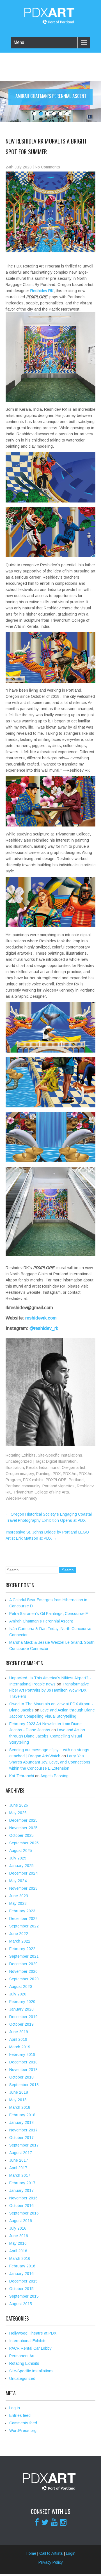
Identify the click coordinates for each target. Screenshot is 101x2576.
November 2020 (23, 1971)
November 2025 (23, 1828)
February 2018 (22, 2115)
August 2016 (21, 2221)
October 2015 (21, 2289)
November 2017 (23, 2130)
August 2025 (21, 1851)
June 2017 (19, 2160)
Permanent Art (22, 2356)
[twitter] (45, 2522)
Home (31, 2553)
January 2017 (21, 2190)
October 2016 (21, 2206)
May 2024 (18, 1881)
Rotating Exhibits (21, 1455)
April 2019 (18, 2039)
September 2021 (24, 1956)
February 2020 (22, 2002)
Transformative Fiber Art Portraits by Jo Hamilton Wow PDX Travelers (49, 1690)
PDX (57, 1474)
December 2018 (23, 2062)
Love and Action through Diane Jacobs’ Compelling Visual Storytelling (47, 1736)
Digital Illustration (61, 1461)
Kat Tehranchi (22, 1776)
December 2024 (23, 1873)
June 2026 (19, 1805)
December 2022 (23, 1919)
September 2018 (24, 2085)
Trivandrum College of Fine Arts (41, 1492)
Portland (76, 1480)
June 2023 (19, 1896)
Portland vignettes (58, 1486)
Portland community (23, 1486)
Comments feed (23, 2423)
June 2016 (19, 2236)
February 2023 (22, 1911)
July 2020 (18, 1994)
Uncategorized (19, 1461)
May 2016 (18, 2243)
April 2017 (18, 2168)
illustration (15, 1467)
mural (55, 1467)
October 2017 (21, 2138)
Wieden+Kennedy (21, 1498)
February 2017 (22, 2183)
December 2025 (23, 1820)
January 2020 (21, 2009)
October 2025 (21, 1835)
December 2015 (23, 2281)
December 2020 (23, 1964)
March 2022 (20, 1941)
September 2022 (24, 1926)
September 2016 (24, 2213)
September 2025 (24, 1843)
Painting (43, 1474)
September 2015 (24, 2296)
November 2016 (23, 2198)
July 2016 (18, 2228)
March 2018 (20, 2107)
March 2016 (20, 2258)
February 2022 (22, 1949)
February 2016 (22, 2266)
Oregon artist (74, 1467)
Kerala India (37, 1467)
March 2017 (20, 2175)
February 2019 (22, 2054)
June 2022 (19, 1934)
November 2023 (23, 1888)
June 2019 (19, 2032)
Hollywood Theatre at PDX (33, 2333)
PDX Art (70, 1474)
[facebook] (37, 2522)
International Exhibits (28, 2341)
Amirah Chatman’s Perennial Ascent (41, 1621)
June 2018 (19, 2092)
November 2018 (23, 2070)
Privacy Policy (51, 2562)
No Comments (47, 167)
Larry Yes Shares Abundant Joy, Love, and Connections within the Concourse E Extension (50, 1762)
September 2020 (24, 1979)
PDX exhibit (33, 1480)
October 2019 (21, 2024)
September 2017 (24, 2145)
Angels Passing (54, 1776)
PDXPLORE (56, 1480)
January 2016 (21, 2274)
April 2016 (18, 2251)
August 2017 (21, 2153)
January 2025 (21, 1866)
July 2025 (18, 1858)
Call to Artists (51, 2553)
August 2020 (21, 1986)
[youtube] (54, 2522)
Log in (15, 2408)
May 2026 (18, 1813)
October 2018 (21, 2077)
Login (71, 2553)
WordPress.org (23, 2431)
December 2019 (23, 2017)
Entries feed (20, 2415)
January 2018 (21, 2122)
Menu (19, 42)
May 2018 (18, 2100)
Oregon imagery (20, 1474)
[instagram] (63, 2522)
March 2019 (20, 2047)
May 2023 (18, 1903)
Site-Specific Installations (60, 1455)
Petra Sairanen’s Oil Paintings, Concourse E (49, 1614)
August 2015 (21, 2304)
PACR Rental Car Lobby (30, 2348)
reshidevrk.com (40, 1318)
